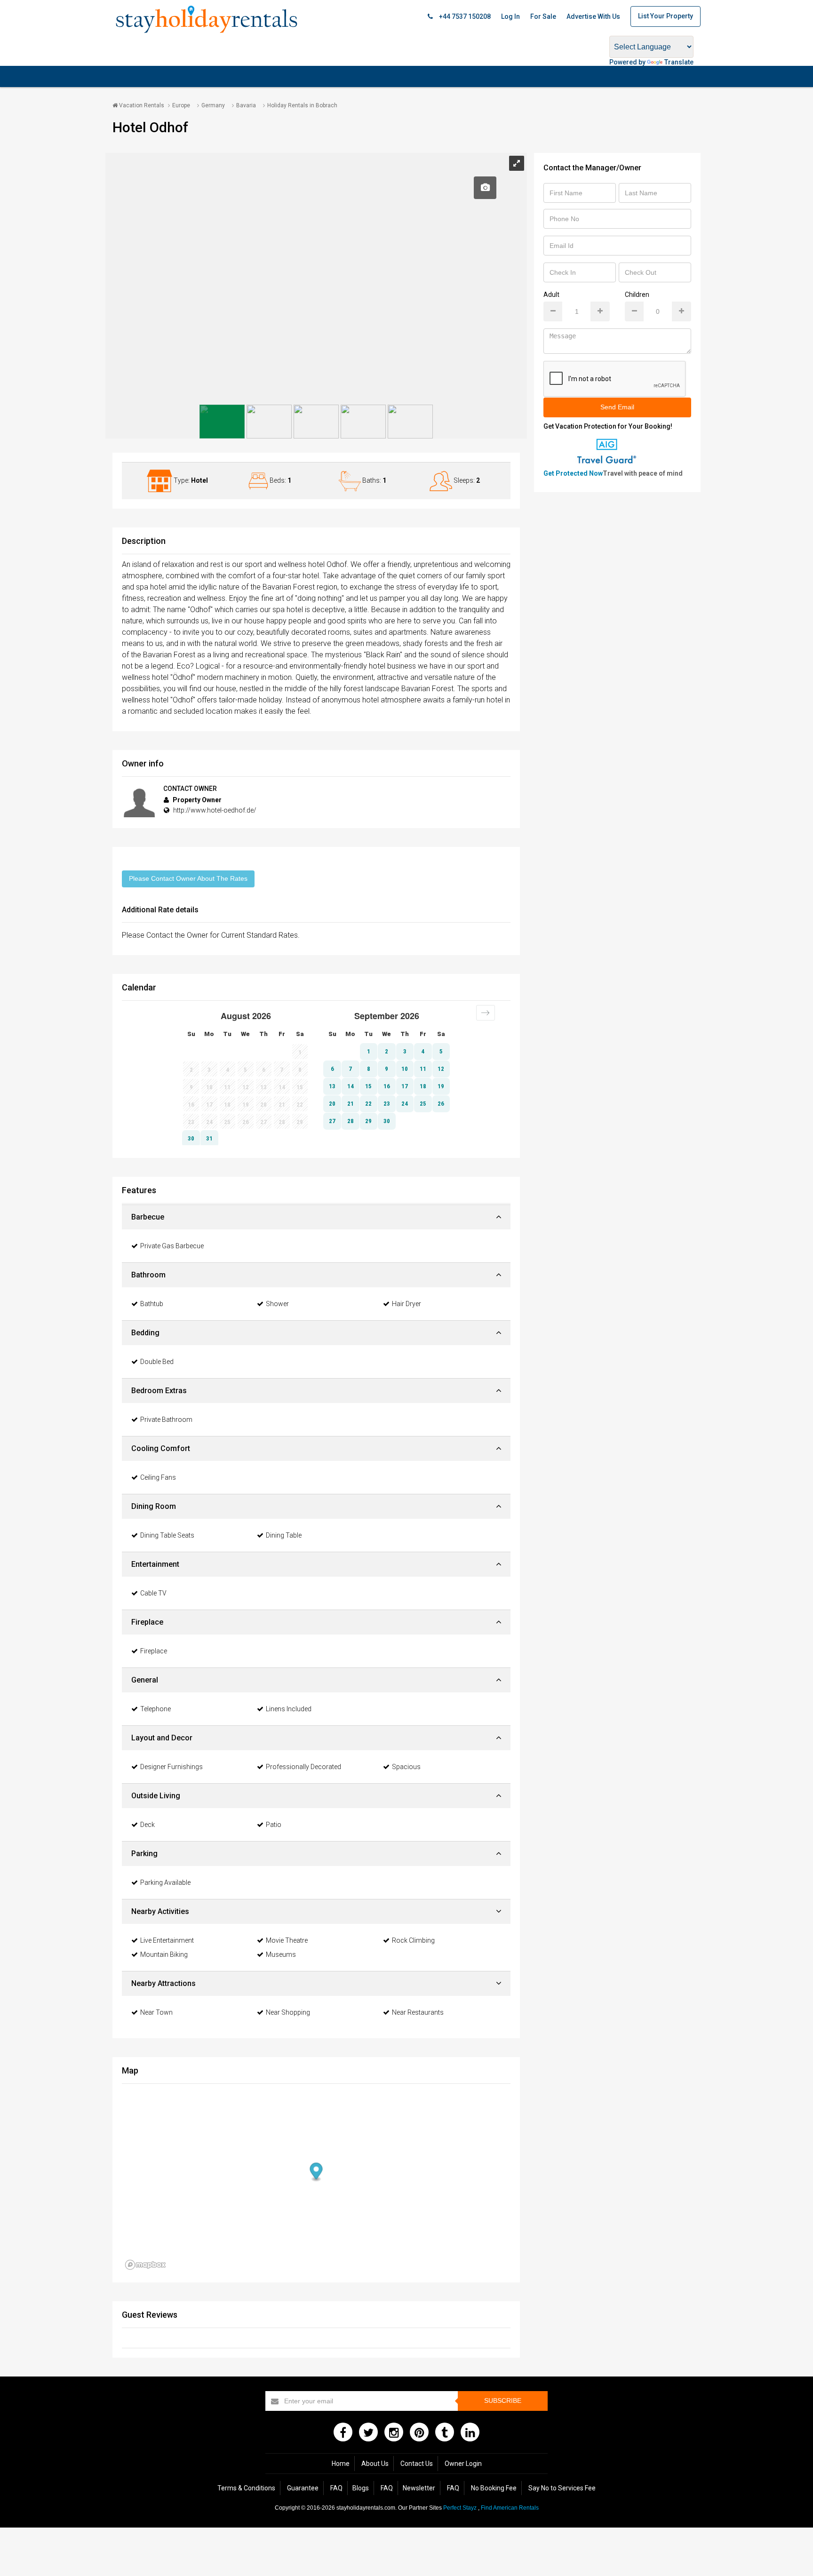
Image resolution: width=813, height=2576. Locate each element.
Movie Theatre (287, 1940)
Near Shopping (288, 2012)
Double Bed (157, 1362)
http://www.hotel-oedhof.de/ (215, 810)
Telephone (155, 1709)
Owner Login (463, 2464)
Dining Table (284, 1535)
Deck (147, 1825)
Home (341, 2464)
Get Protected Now (573, 473)
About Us (375, 2464)
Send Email (617, 407)
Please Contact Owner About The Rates (188, 878)
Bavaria (246, 105)
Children (637, 295)
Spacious (406, 1767)
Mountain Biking (164, 1954)
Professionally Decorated (303, 1767)
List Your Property (666, 16)
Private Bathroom (166, 1420)
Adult (551, 295)
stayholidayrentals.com (366, 2508)
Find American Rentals (510, 2508)
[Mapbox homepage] (145, 2265)
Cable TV (153, 1593)
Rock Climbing (413, 1940)
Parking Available (165, 1882)
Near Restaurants (418, 2012)
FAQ (336, 2488)
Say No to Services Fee (562, 2488)
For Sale (543, 16)
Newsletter (419, 2488)
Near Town (156, 2012)
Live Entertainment (167, 1940)
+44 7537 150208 (464, 16)
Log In (510, 16)
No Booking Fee (494, 2488)
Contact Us (417, 2464)
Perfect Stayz (460, 2508)
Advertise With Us (593, 16)
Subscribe (503, 2401)
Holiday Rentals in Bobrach (302, 105)
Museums (281, 1954)
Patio (274, 1825)
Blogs (361, 2488)
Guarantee (303, 2488)
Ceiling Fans (158, 1477)
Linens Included (289, 1709)
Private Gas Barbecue (172, 1246)
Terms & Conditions (246, 2488)
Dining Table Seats (167, 1535)
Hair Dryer (406, 1304)
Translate (679, 62)
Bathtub (152, 1304)
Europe (181, 105)
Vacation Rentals (141, 105)
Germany (213, 105)
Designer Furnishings (171, 1767)
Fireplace (154, 1651)
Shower (277, 1304)
